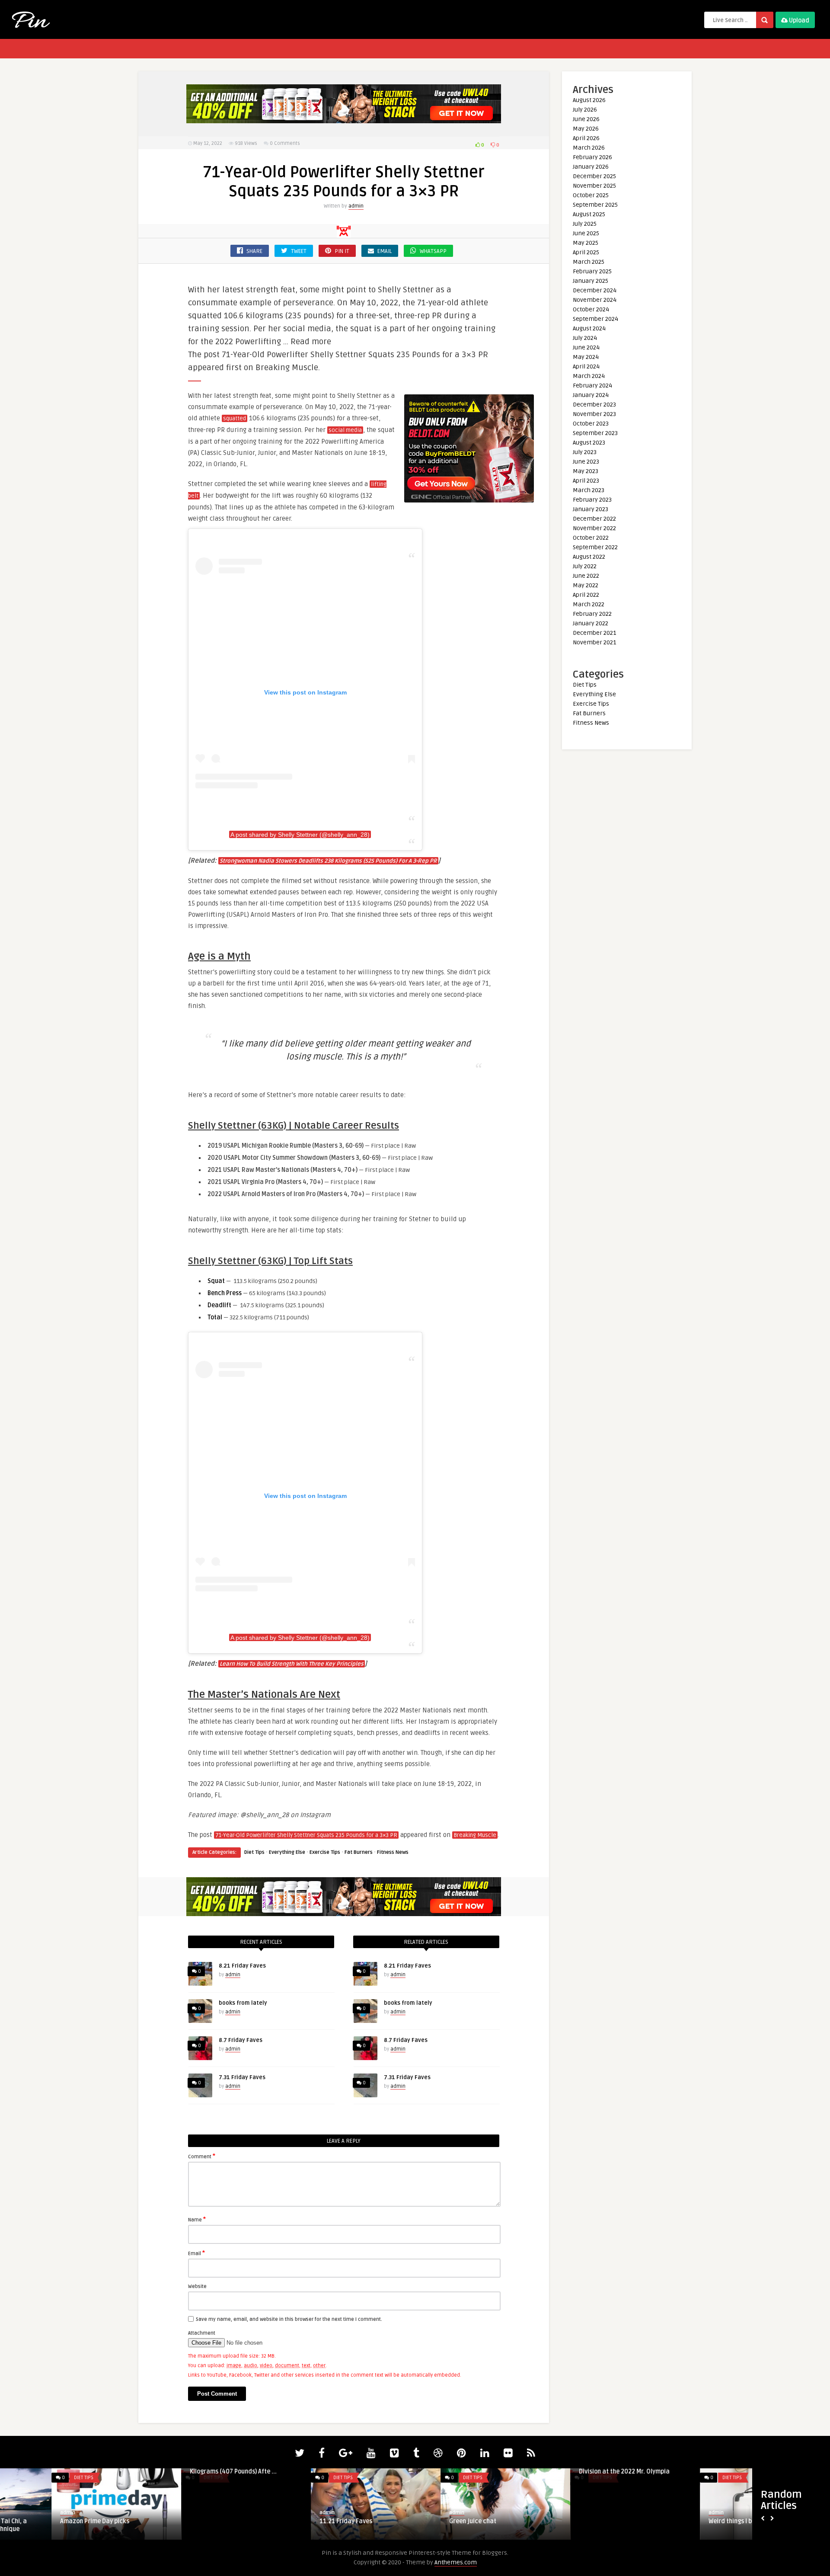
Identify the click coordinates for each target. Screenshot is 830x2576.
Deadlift (219, 1305)
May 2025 (586, 243)
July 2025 (585, 224)
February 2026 (592, 157)
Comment (202, 2156)
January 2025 (591, 281)
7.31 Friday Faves (242, 2077)
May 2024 (586, 357)
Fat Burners (359, 1852)
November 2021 (594, 642)
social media (345, 430)
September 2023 (595, 433)
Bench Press (225, 1293)
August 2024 (589, 328)
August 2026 (589, 100)
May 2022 (586, 585)
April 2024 (586, 366)
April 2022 (586, 595)
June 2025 (586, 233)
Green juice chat (292, 2521)
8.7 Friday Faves (241, 2040)
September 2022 (595, 547)
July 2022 (585, 566)
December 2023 (594, 405)
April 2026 (586, 138)
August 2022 (589, 557)
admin (356, 206)
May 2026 (586, 129)
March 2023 (589, 490)
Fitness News (393, 1852)
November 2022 (594, 528)
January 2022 (591, 623)
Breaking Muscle (475, 1835)
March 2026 (589, 148)
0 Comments (285, 143)
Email (196, 2253)
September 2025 (595, 205)
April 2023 (586, 481)
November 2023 (594, 414)
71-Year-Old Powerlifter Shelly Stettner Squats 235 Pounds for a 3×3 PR (306, 1835)
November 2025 (594, 186)
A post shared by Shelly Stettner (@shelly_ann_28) (300, 835)
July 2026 (585, 110)
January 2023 (591, 509)
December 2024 (595, 290)
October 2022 (591, 538)
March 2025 (589, 262)
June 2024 (586, 347)
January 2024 (591, 395)
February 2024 (592, 386)
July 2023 (585, 452)
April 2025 (586, 252)
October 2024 (591, 309)
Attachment (202, 2333)
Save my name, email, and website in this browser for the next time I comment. (289, 2319)
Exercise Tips (325, 1852)
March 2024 (589, 376)
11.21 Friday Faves (165, 2521)
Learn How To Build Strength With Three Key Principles (292, 1664)
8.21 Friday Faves (242, 1966)
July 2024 (585, 338)
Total (215, 1317)
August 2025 (589, 214)
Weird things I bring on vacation (572, 2521)
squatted (235, 419)
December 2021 (594, 633)
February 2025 (592, 271)
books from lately (243, 2003)
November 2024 (595, 300)
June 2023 (586, 462)
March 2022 (589, 604)
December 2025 (594, 176)
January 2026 (591, 167)
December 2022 (594, 519)
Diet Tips (254, 1852)
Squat (216, 1281)
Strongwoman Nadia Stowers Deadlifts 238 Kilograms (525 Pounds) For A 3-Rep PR (328, 861)
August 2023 (589, 443)
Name (197, 2219)
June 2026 (586, 119)
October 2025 (591, 195)
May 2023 (586, 471)
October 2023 (591, 424)
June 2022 (586, 576)
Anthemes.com (456, 2562)
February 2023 (592, 500)
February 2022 (592, 614)
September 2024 (595, 319)
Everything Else (287, 1852)
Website (197, 2286)
